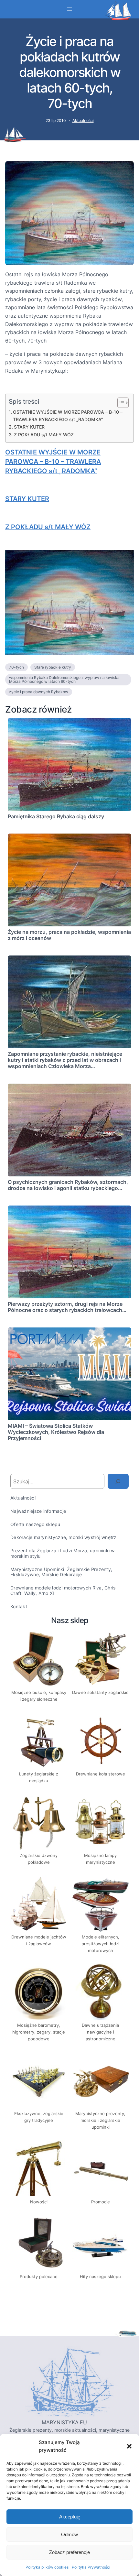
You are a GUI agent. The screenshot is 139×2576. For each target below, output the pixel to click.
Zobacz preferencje (69, 2552)
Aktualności (83, 120)
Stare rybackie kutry (53, 667)
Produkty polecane (39, 2276)
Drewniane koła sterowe (101, 1774)
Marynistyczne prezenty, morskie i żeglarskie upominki (100, 2120)
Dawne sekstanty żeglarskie (100, 1692)
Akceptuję (70, 2517)
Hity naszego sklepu (100, 2276)
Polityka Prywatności (91, 2567)
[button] (129, 2446)
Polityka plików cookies (47, 2567)
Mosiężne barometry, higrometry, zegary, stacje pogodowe (39, 2032)
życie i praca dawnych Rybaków (39, 692)
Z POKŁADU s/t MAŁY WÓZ (44, 435)
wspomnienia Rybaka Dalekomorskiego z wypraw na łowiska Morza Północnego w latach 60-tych (64, 679)
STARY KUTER (29, 427)
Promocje (101, 2202)
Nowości (39, 2202)
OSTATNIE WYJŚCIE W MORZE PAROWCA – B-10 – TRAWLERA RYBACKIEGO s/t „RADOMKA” (68, 416)
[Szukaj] (118, 1481)
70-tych (16, 667)
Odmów (69, 2534)
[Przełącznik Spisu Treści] (120, 403)
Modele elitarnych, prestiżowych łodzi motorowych (100, 1944)
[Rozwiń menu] (69, 9)
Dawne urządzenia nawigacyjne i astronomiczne (100, 2032)
